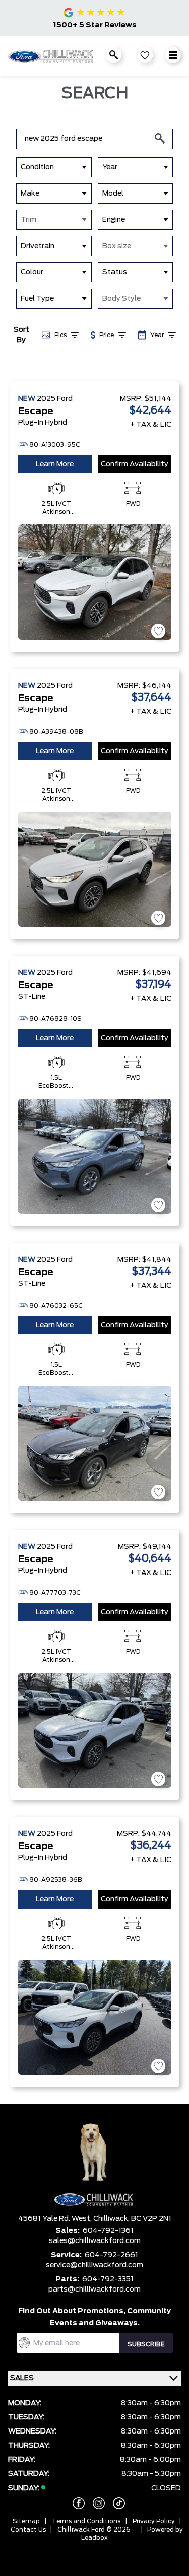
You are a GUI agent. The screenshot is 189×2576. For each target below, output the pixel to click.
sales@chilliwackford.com (95, 2241)
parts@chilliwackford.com (94, 2289)
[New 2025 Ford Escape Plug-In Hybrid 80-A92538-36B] (95, 2017)
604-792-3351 (108, 2279)
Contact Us (28, 2530)
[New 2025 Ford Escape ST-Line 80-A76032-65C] (95, 1443)
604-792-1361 (108, 2231)
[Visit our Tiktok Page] (115, 2503)
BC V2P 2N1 (151, 2219)
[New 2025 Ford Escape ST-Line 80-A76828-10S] (95, 1156)
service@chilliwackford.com (94, 2265)
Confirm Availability (135, 464)
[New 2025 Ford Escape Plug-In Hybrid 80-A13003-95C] (95, 582)
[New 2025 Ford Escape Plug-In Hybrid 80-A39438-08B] (95, 869)
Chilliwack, (112, 2219)
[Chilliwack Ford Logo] (51, 56)
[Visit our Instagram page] (95, 2503)
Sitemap (26, 2521)
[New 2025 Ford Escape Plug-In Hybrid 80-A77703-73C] (95, 1730)
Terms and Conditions (86, 2521)
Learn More (55, 464)
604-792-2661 (111, 2255)
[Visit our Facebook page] (75, 2503)
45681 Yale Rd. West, (56, 2219)
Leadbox (94, 2538)
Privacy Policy (154, 2521)
